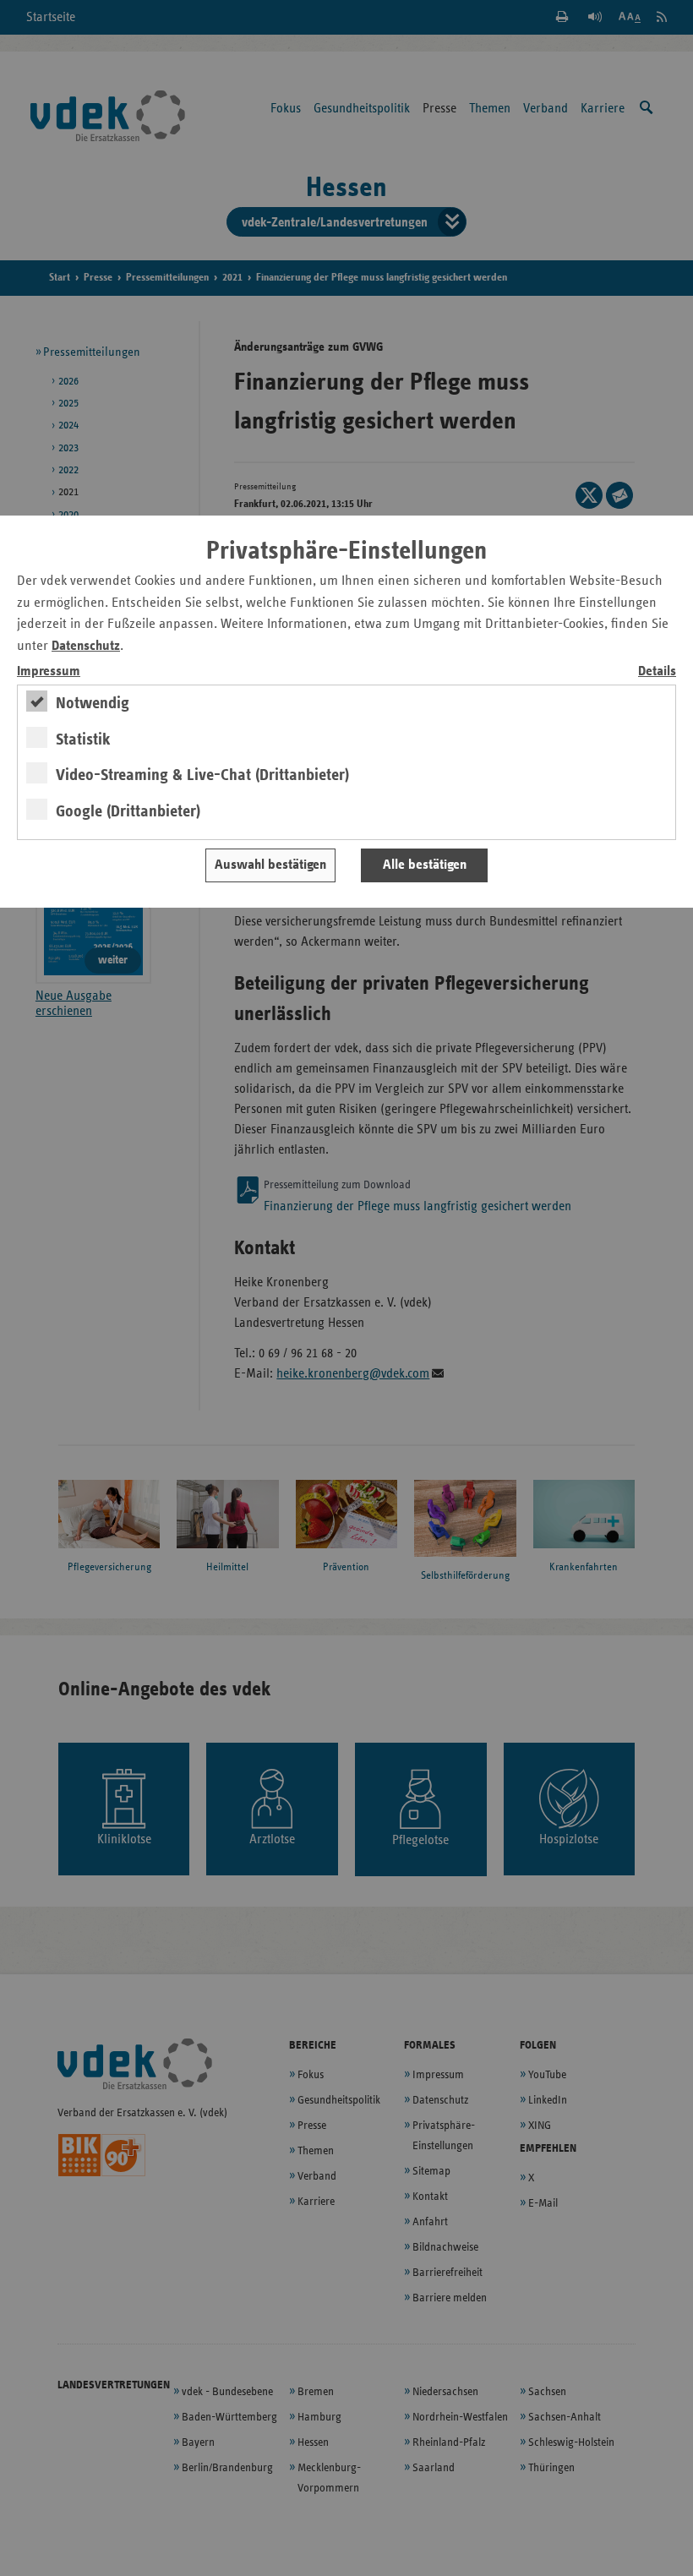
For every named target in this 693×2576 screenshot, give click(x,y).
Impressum (49, 671)
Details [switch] (657, 671)
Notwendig (93, 703)
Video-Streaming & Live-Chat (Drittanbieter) (202, 775)
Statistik (83, 740)
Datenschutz (86, 646)
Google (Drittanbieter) (128, 811)
